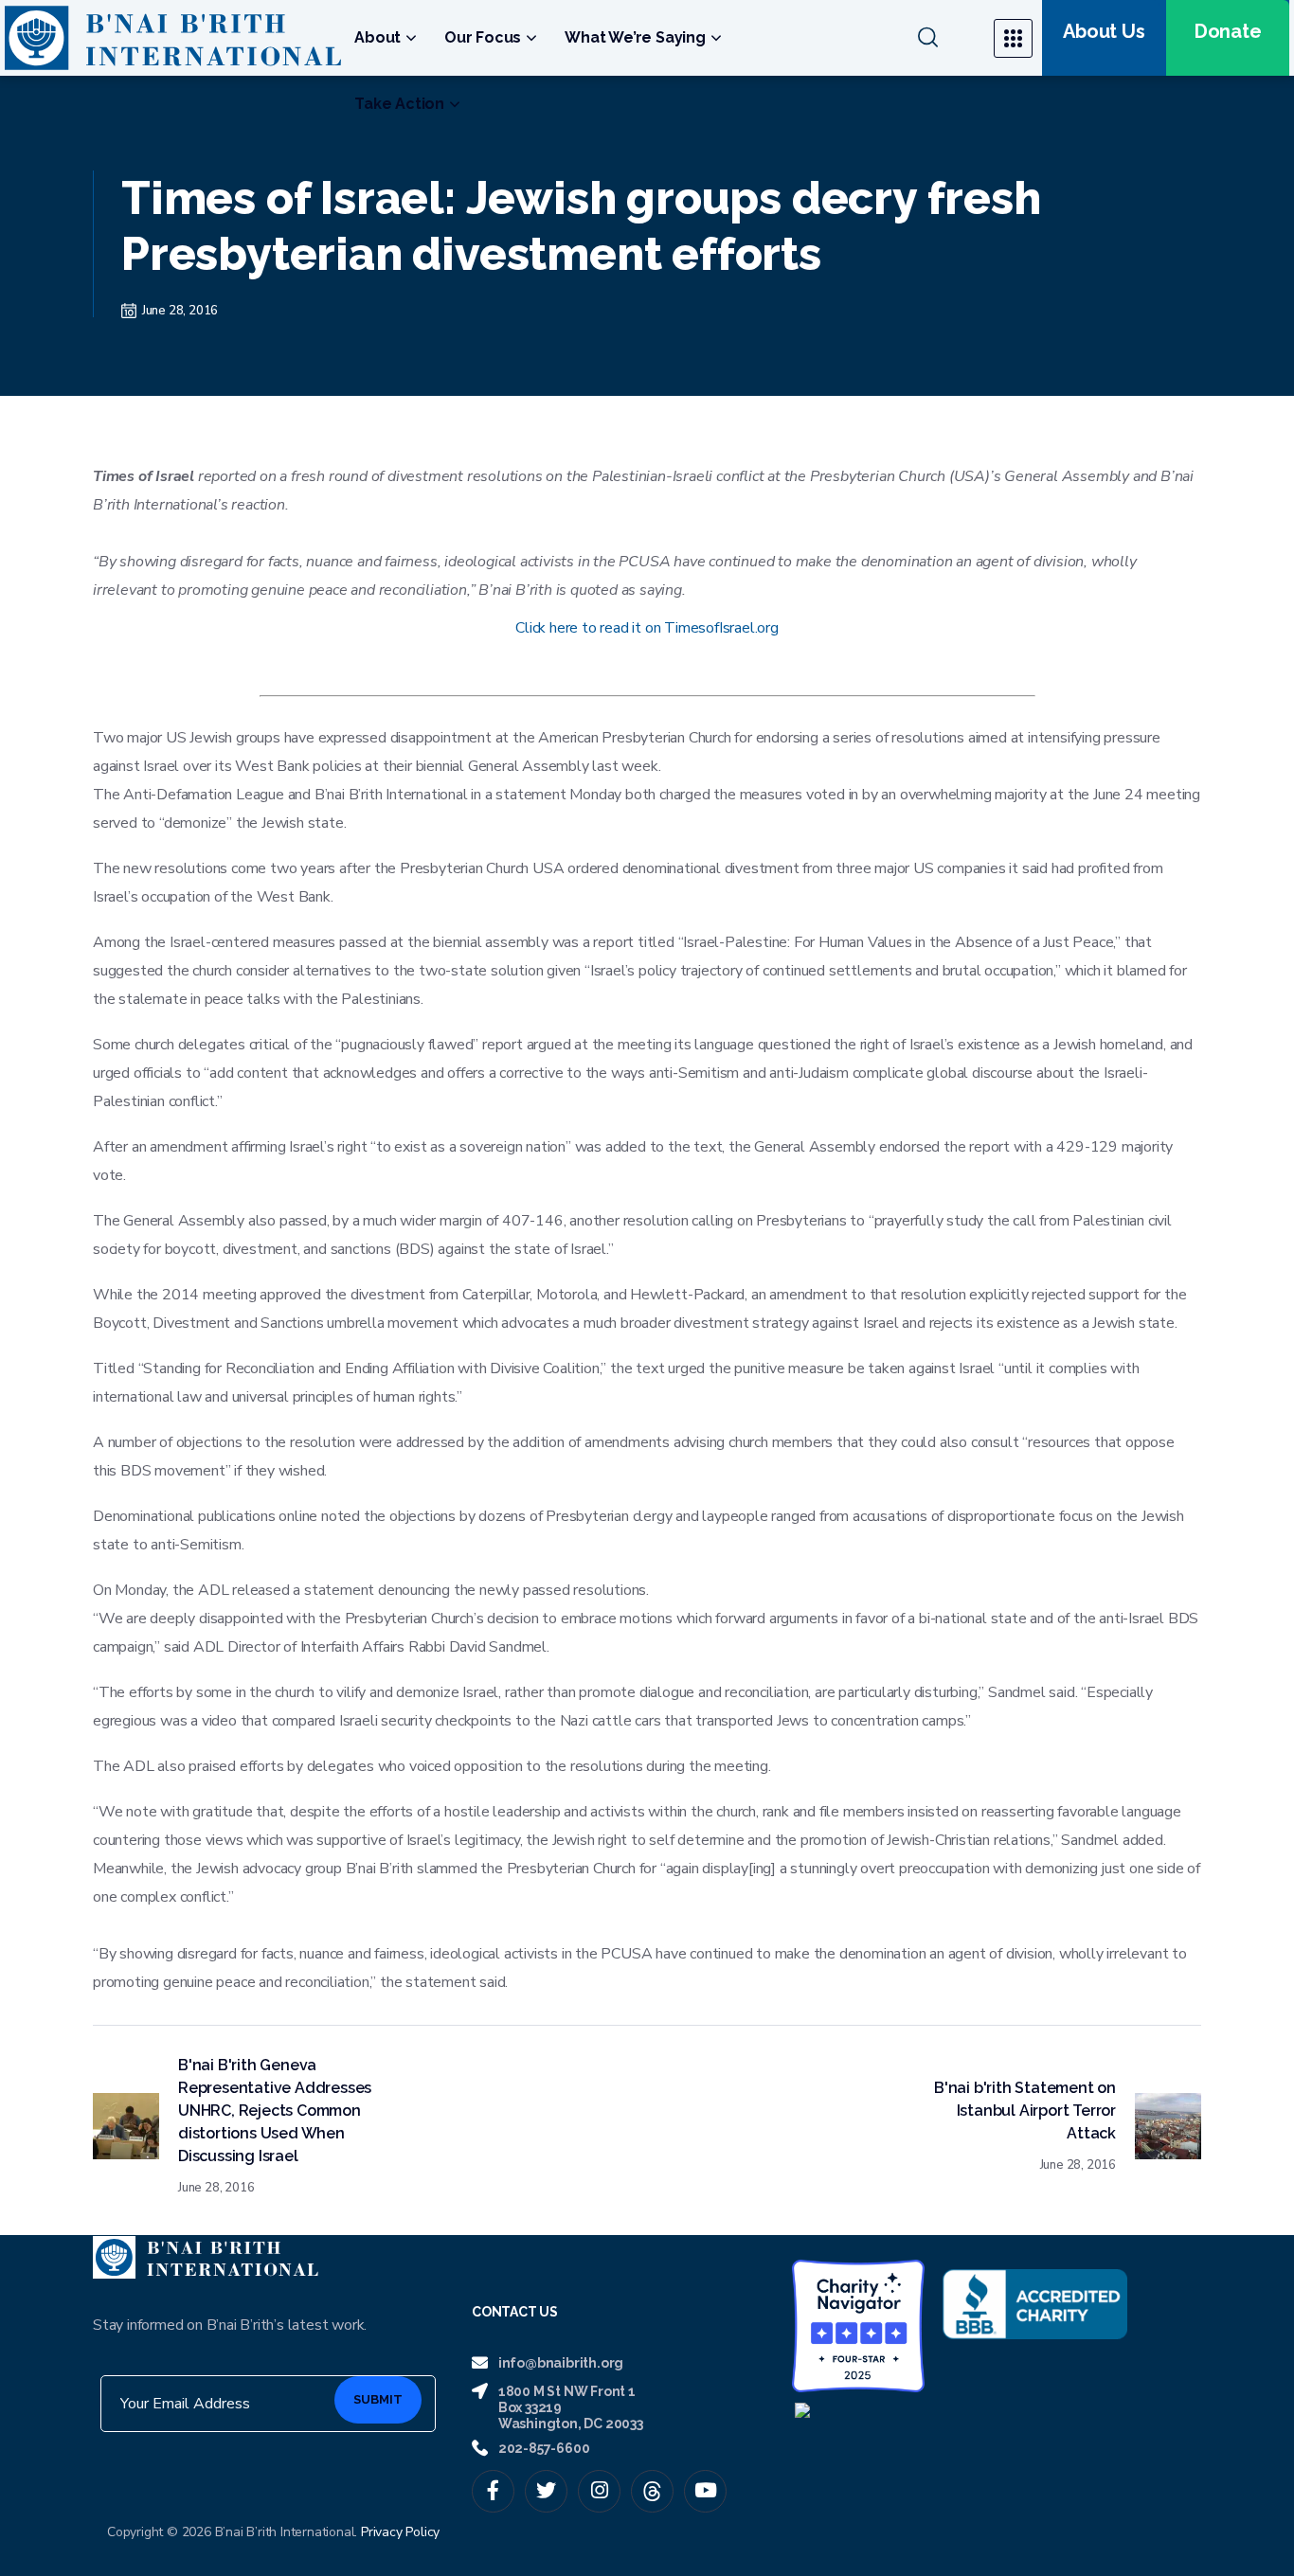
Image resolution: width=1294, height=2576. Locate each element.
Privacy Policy (400, 2532)
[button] (944, 38)
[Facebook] (493, 2491)
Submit (378, 2399)
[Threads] (652, 2491)
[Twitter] (546, 2491)
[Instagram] (599, 2491)
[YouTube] (705, 2491)
